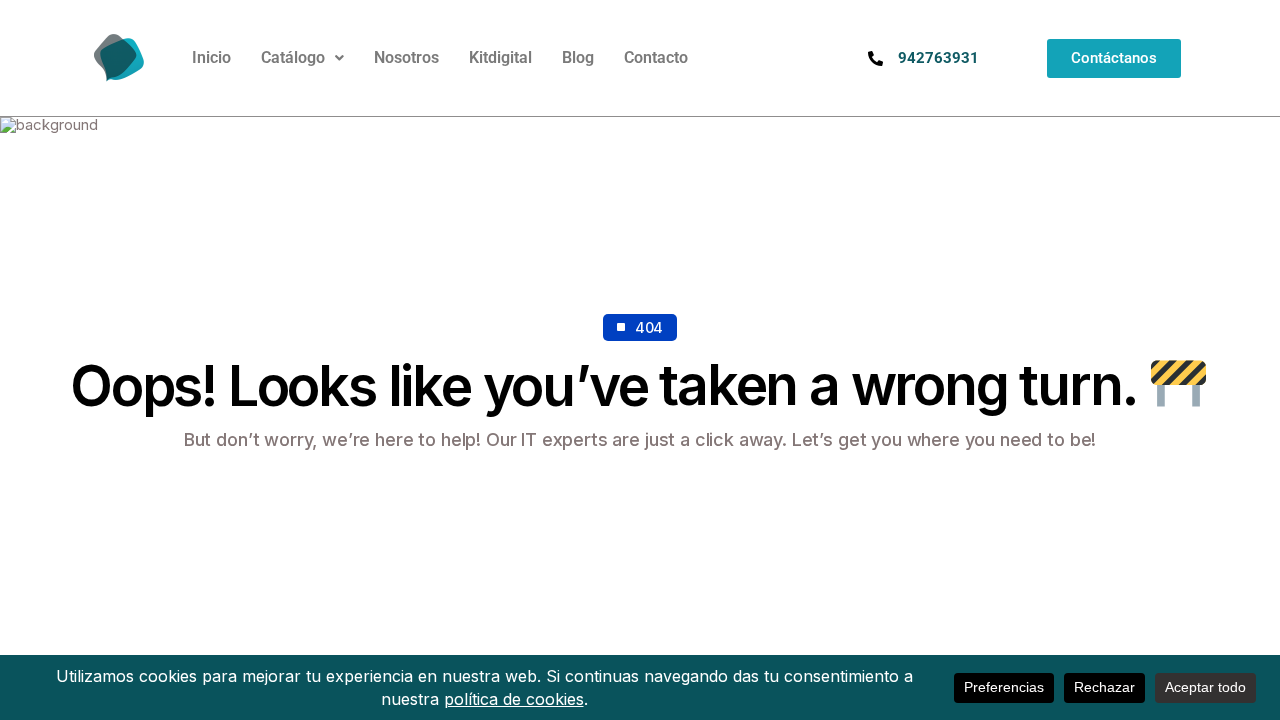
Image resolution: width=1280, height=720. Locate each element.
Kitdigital (500, 57)
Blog (578, 57)
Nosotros (406, 57)
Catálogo (293, 57)
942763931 (938, 58)
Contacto (656, 57)
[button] (302, 58)
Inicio (211, 57)
